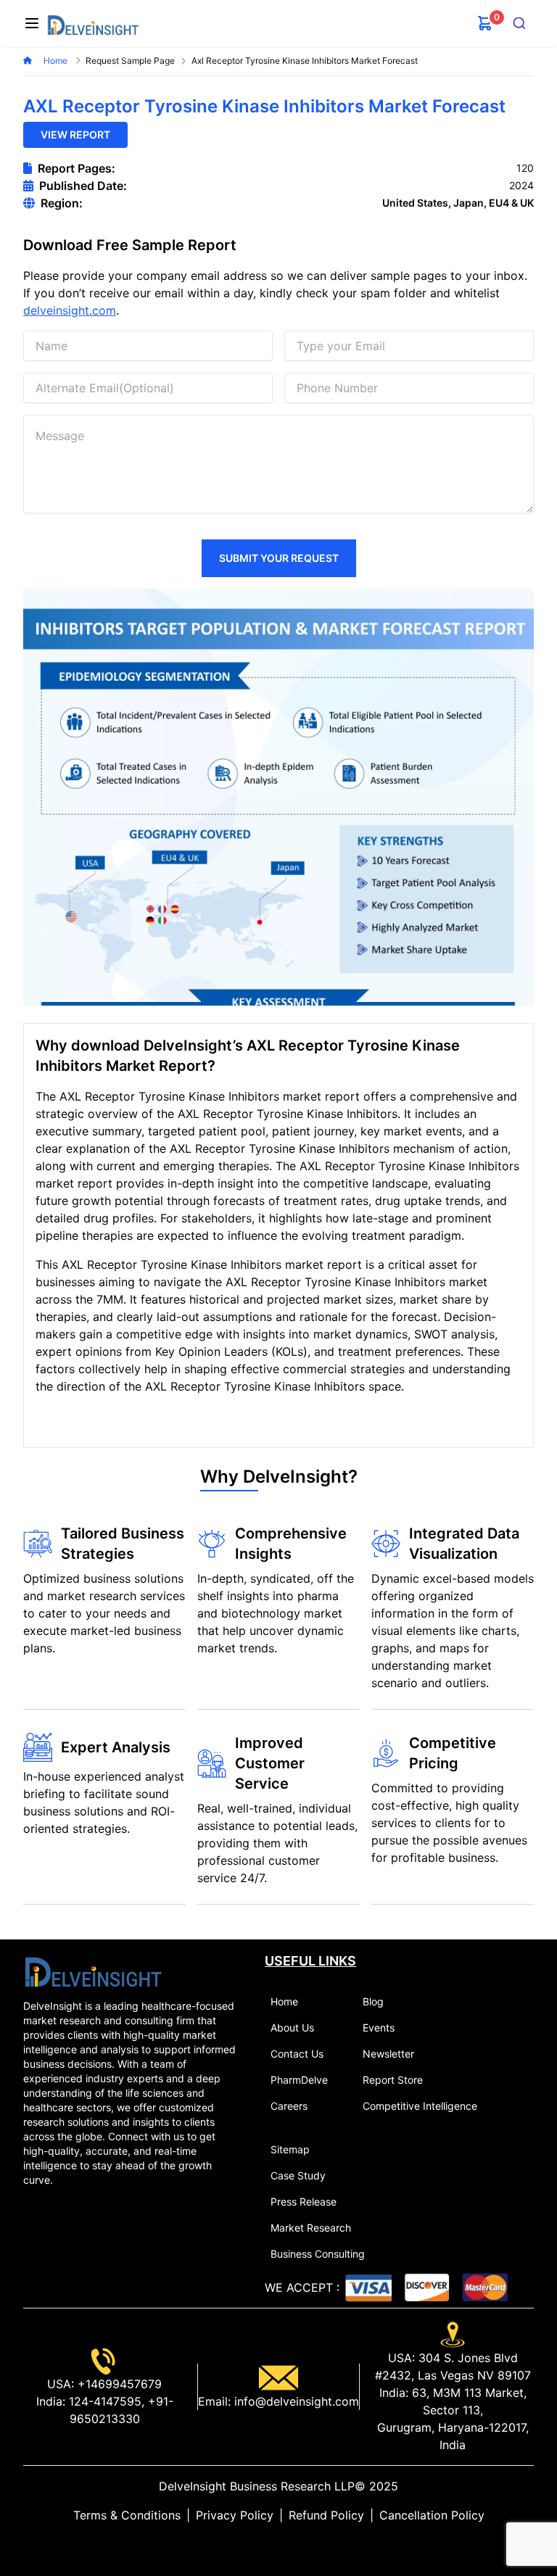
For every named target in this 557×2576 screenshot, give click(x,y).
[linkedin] (255, 2544)
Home (57, 61)
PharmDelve (299, 2080)
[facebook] (278, 2544)
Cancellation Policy (432, 2515)
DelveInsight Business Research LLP (257, 2486)
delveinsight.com (70, 310)
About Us (292, 2028)
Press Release (304, 2202)
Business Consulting (318, 2254)
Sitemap (290, 2149)
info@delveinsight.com (295, 2401)
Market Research (311, 2228)
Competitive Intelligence (420, 2106)
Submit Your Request (279, 558)
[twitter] (267, 2544)
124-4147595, (105, 2401)
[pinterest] (290, 2544)
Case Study (298, 2175)
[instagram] (302, 2544)
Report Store (393, 2080)
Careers (289, 2106)
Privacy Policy (235, 2515)
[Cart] (485, 23)
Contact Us (297, 2054)
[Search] (520, 23)
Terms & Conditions (127, 2515)
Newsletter (388, 2054)
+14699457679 (118, 2384)
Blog (373, 2001)
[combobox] (520, 23)
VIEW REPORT (75, 134)
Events (379, 2028)
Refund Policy (326, 2515)
